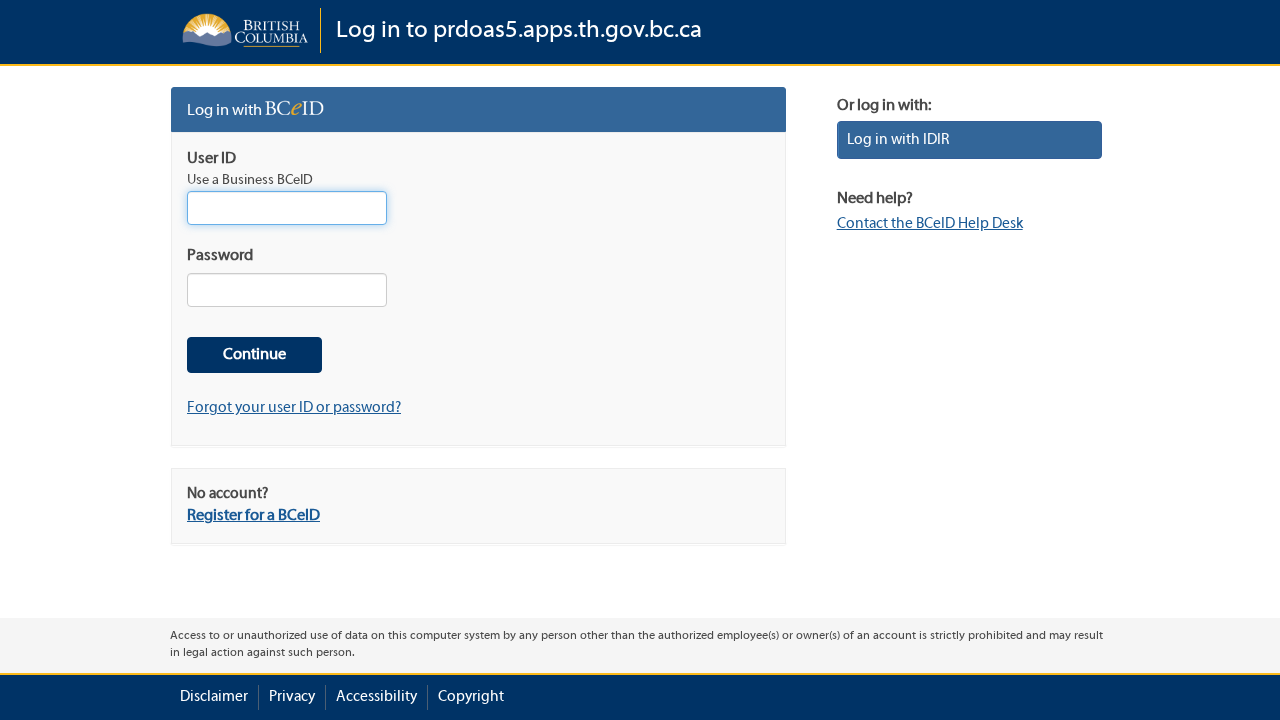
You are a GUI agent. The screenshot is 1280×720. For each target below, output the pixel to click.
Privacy (292, 697)
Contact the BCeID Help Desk (930, 224)
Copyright (471, 697)
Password (220, 256)
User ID (211, 159)
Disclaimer (214, 697)
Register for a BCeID (253, 516)
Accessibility (376, 697)
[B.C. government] (245, 30)
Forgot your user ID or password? (294, 408)
